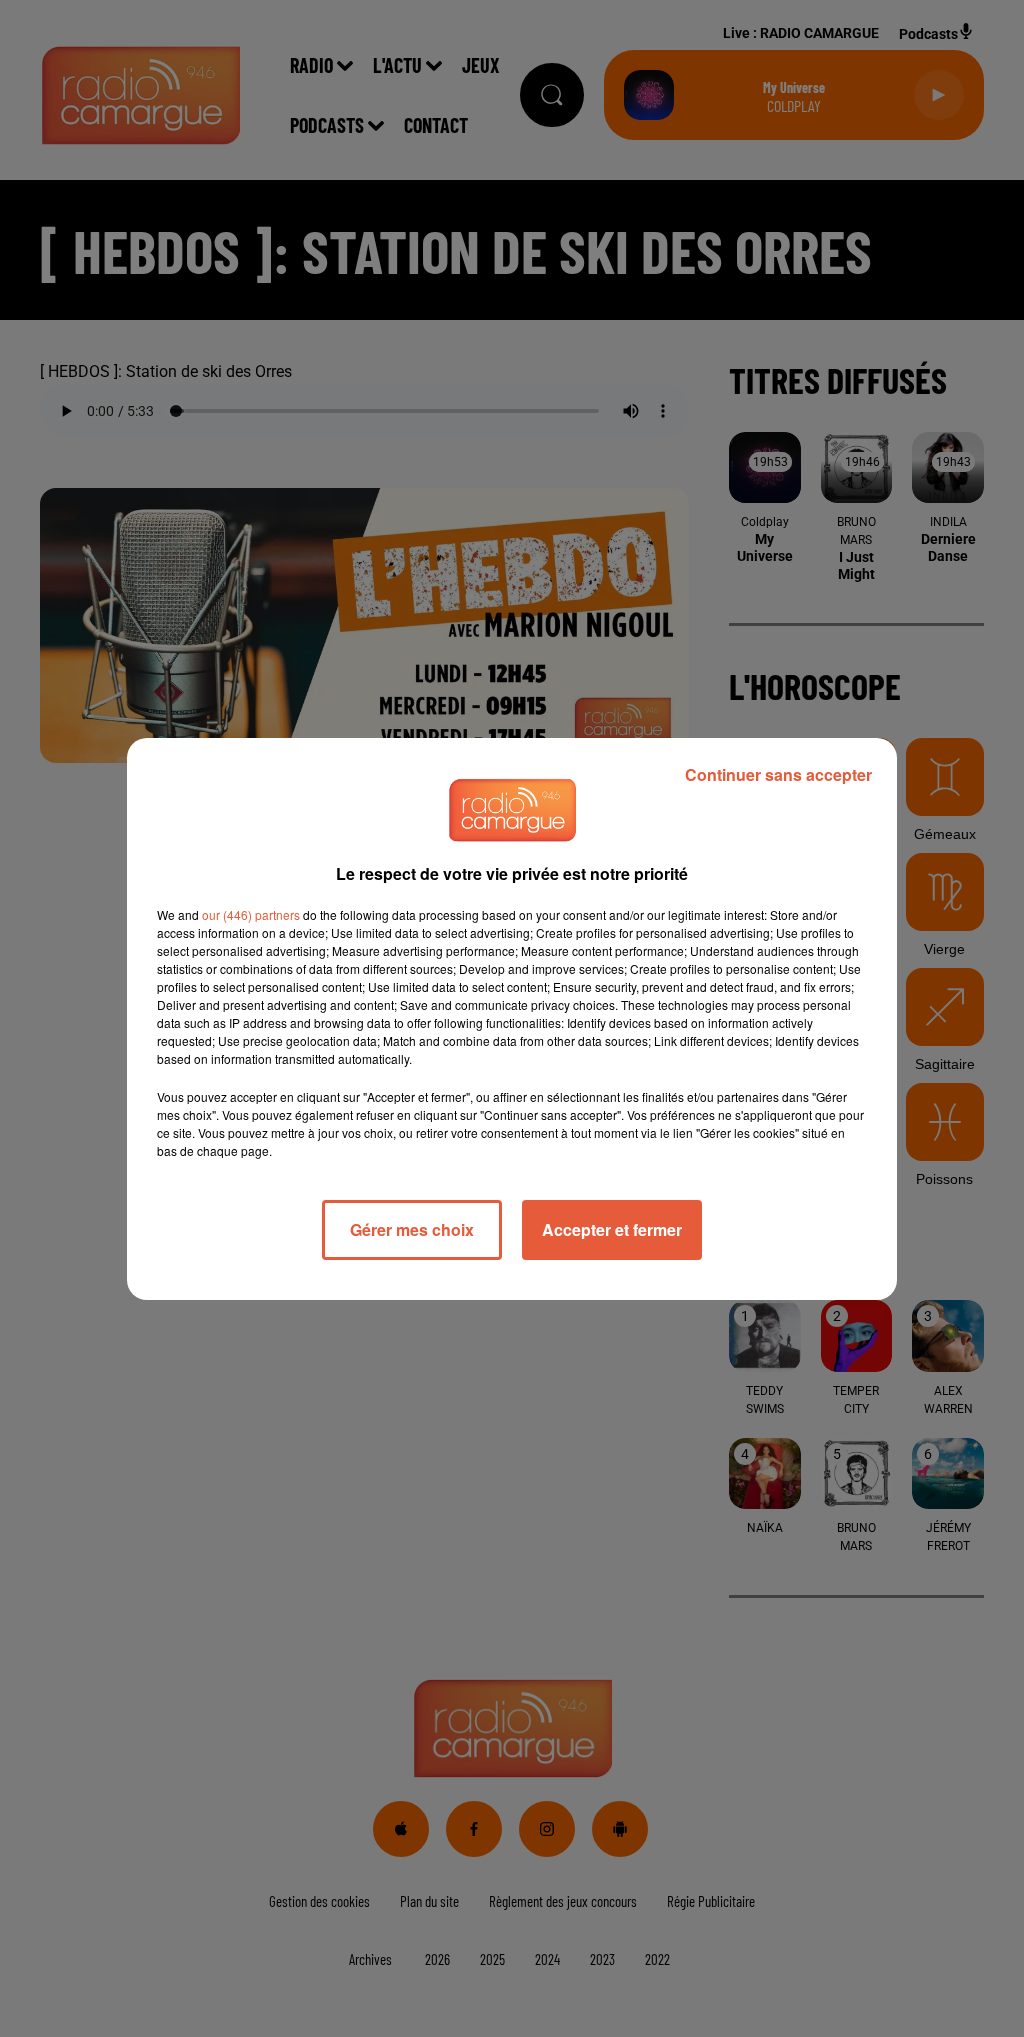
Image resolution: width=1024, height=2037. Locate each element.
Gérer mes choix (412, 1229)
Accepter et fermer (612, 1229)
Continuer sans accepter (778, 774)
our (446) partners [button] (251, 914)
